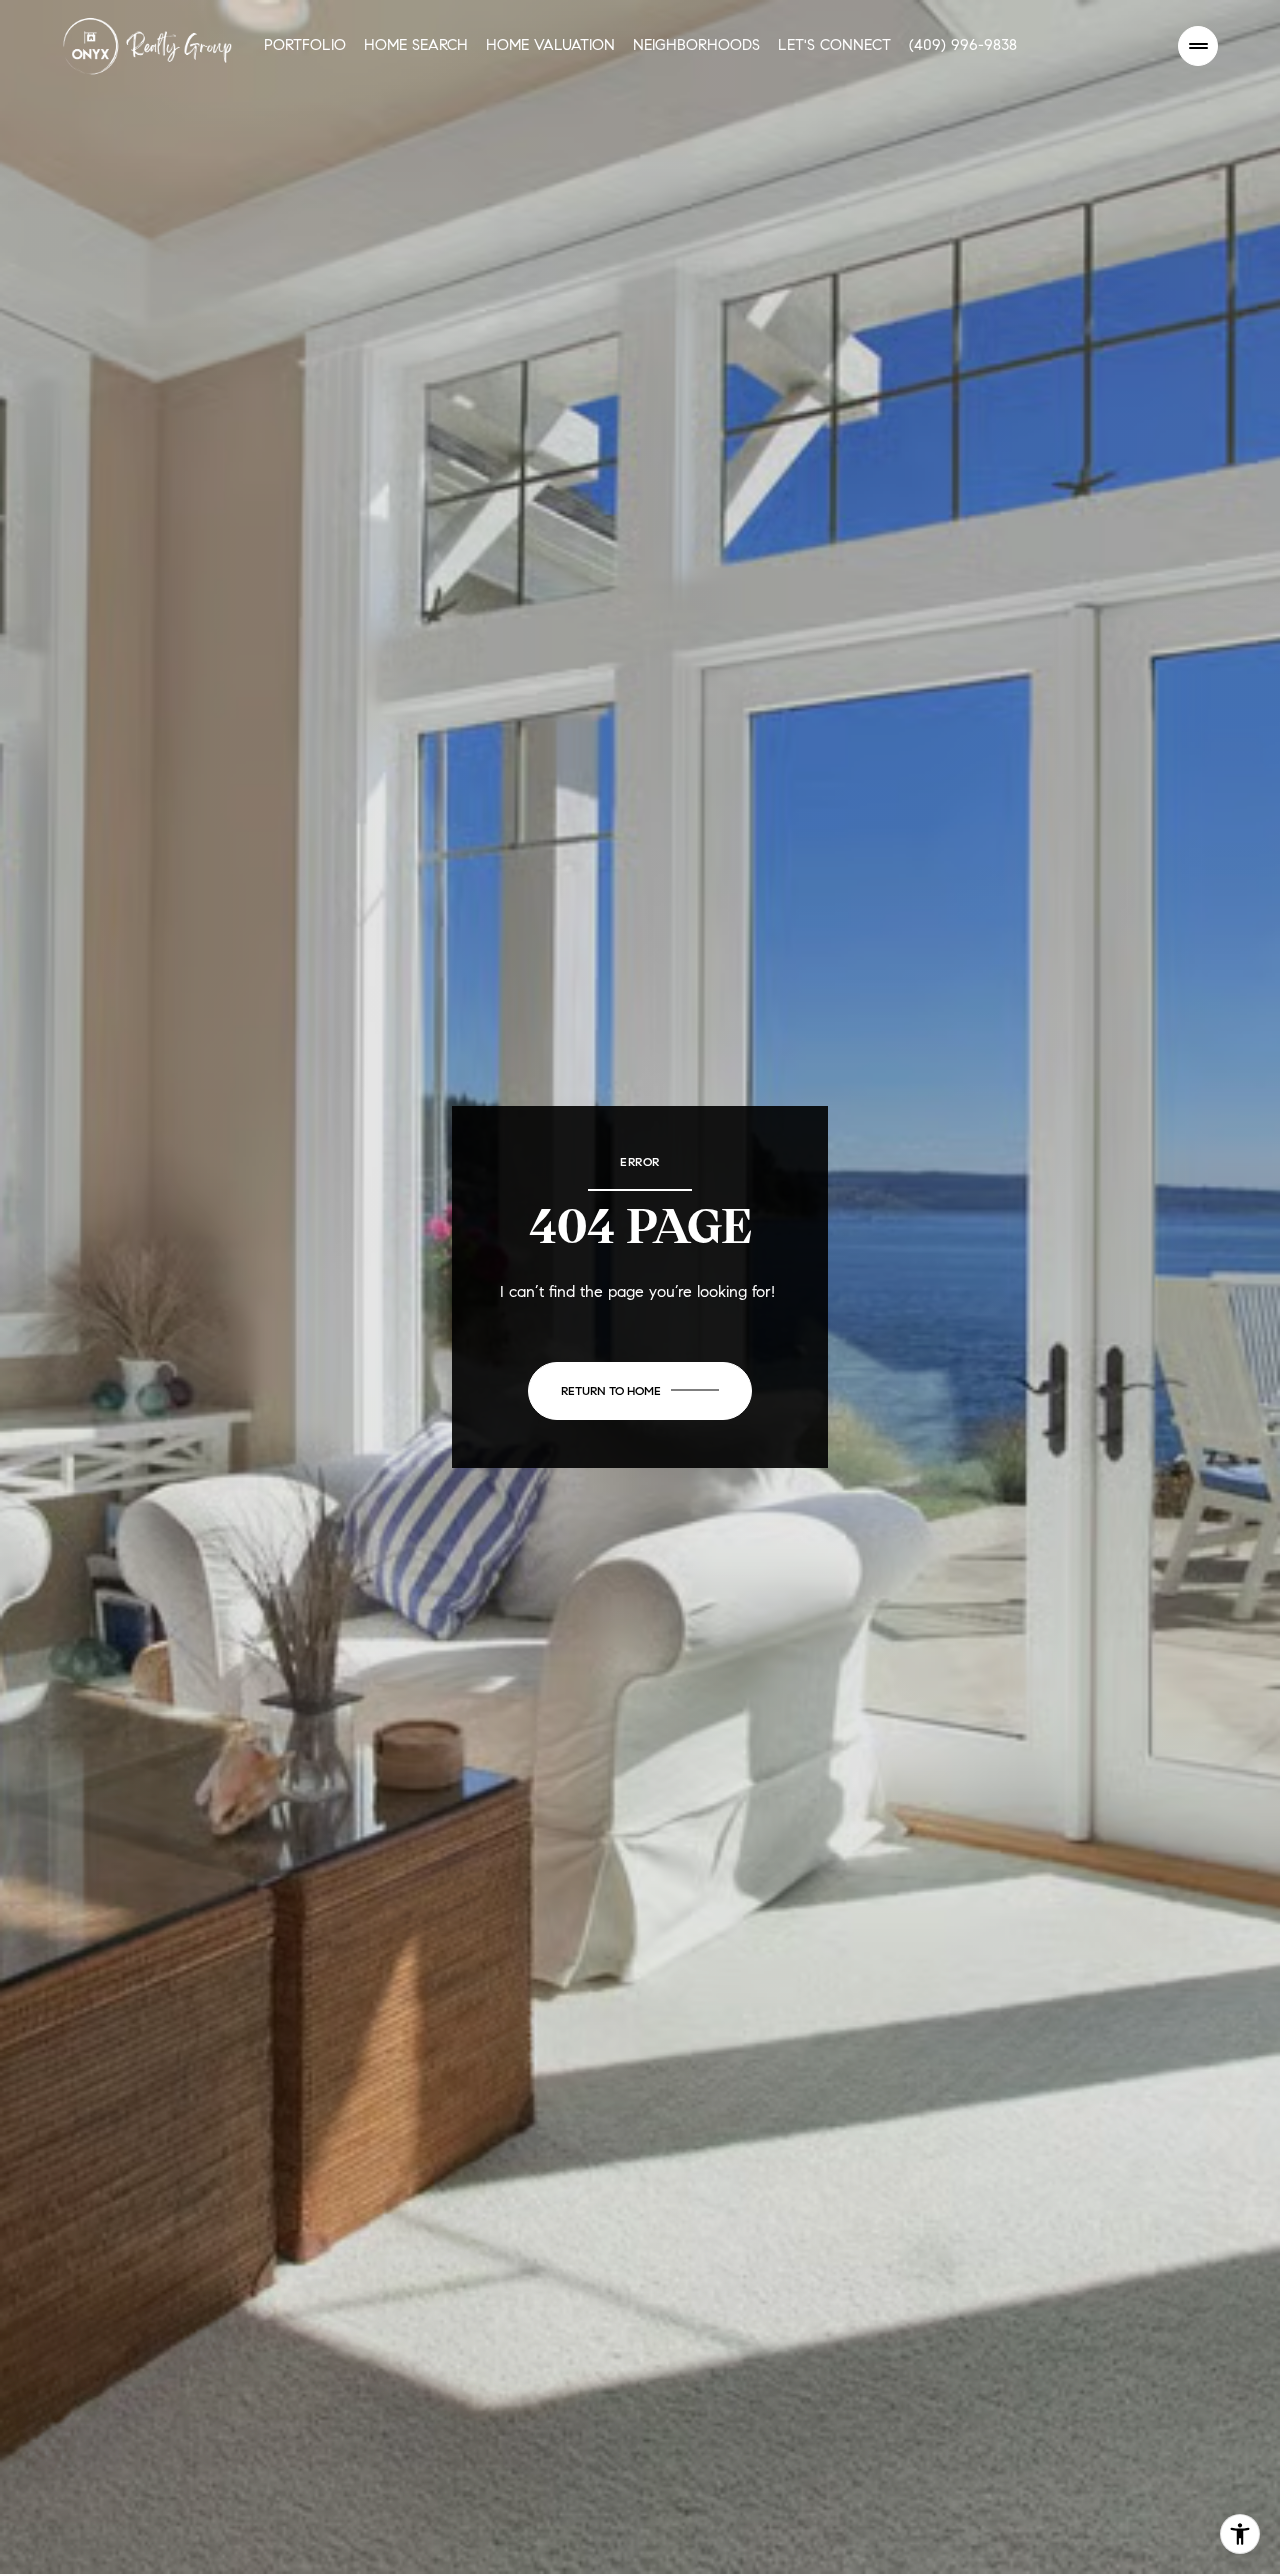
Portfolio (305, 45)
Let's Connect (834, 45)
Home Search (416, 45)
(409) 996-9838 (963, 45)
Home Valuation (550, 45)
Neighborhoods (696, 45)
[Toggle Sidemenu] (1198, 46)
